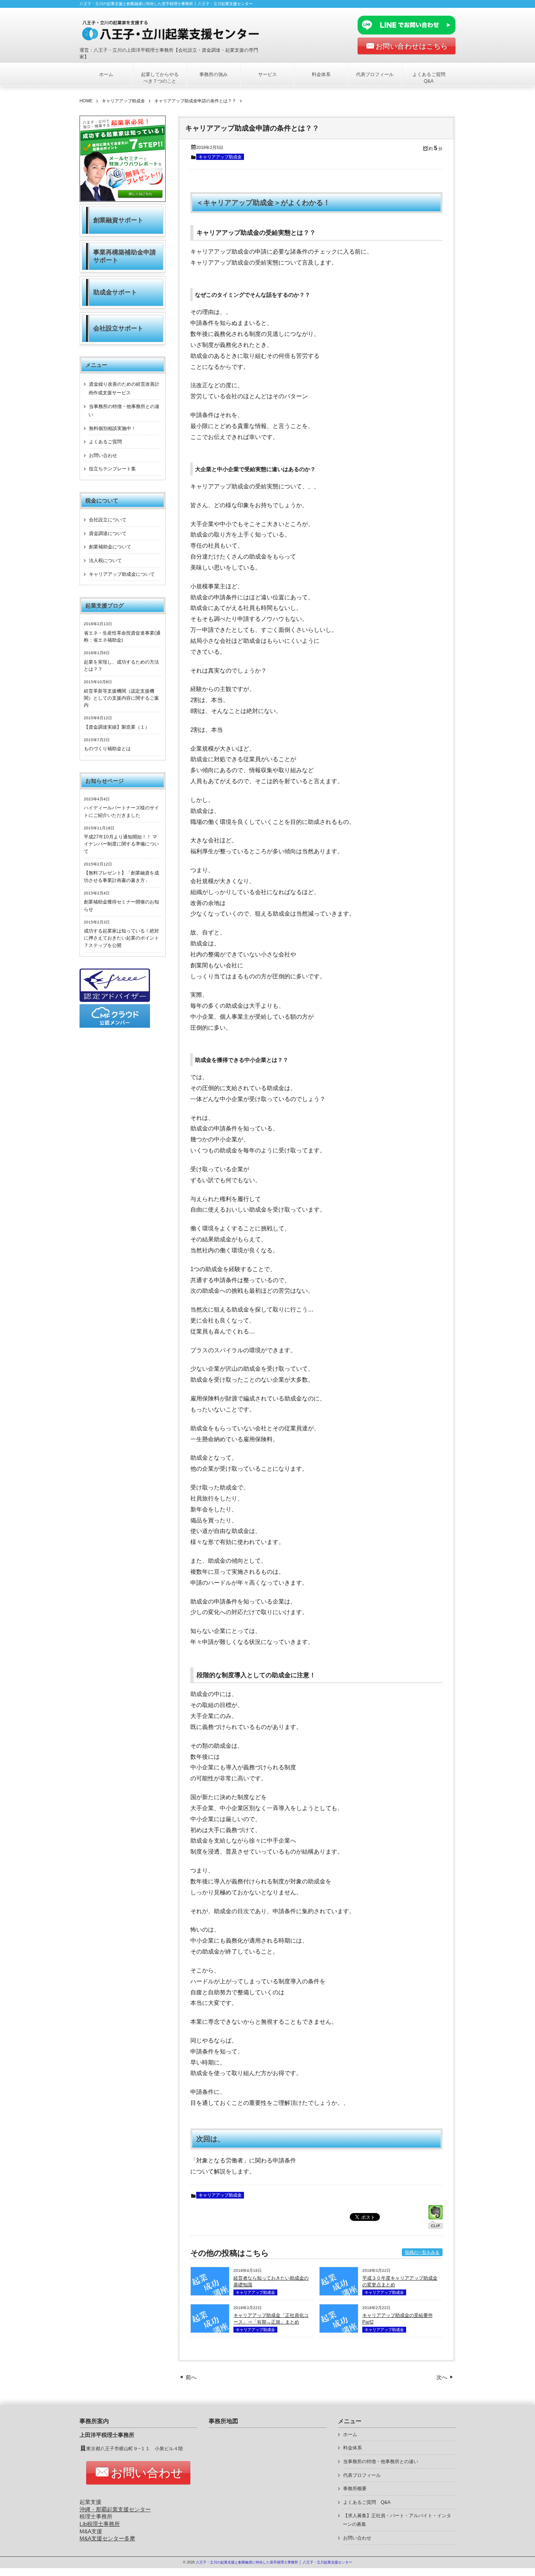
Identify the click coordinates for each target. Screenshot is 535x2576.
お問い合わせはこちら (412, 46)
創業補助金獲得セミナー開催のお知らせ (121, 905)
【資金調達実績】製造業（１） (117, 727)
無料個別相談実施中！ (112, 428)
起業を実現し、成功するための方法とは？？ (121, 666)
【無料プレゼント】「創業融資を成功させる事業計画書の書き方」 (121, 876)
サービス (267, 74)
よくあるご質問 (105, 442)
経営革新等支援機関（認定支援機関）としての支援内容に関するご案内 (121, 698)
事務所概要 (355, 2489)
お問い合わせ (103, 455)
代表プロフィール (375, 74)
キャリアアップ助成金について (122, 574)
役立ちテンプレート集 (112, 469)
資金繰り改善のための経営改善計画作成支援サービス (124, 388)
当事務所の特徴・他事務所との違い (124, 411)
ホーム (106, 74)
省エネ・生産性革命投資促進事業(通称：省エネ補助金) (122, 637)
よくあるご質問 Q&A (431, 78)
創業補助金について (110, 547)
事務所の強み (213, 74)
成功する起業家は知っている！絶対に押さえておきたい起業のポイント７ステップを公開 (121, 938)
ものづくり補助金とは (107, 749)
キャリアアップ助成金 (220, 157)
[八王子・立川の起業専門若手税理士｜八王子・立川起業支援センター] (176, 30)
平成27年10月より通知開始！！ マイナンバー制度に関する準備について (121, 844)
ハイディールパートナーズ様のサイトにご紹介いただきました (121, 811)
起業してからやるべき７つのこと (160, 78)
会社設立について (108, 520)
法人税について (105, 561)
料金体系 (321, 74)
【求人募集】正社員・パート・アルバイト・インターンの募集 (397, 2520)
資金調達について (108, 533)
